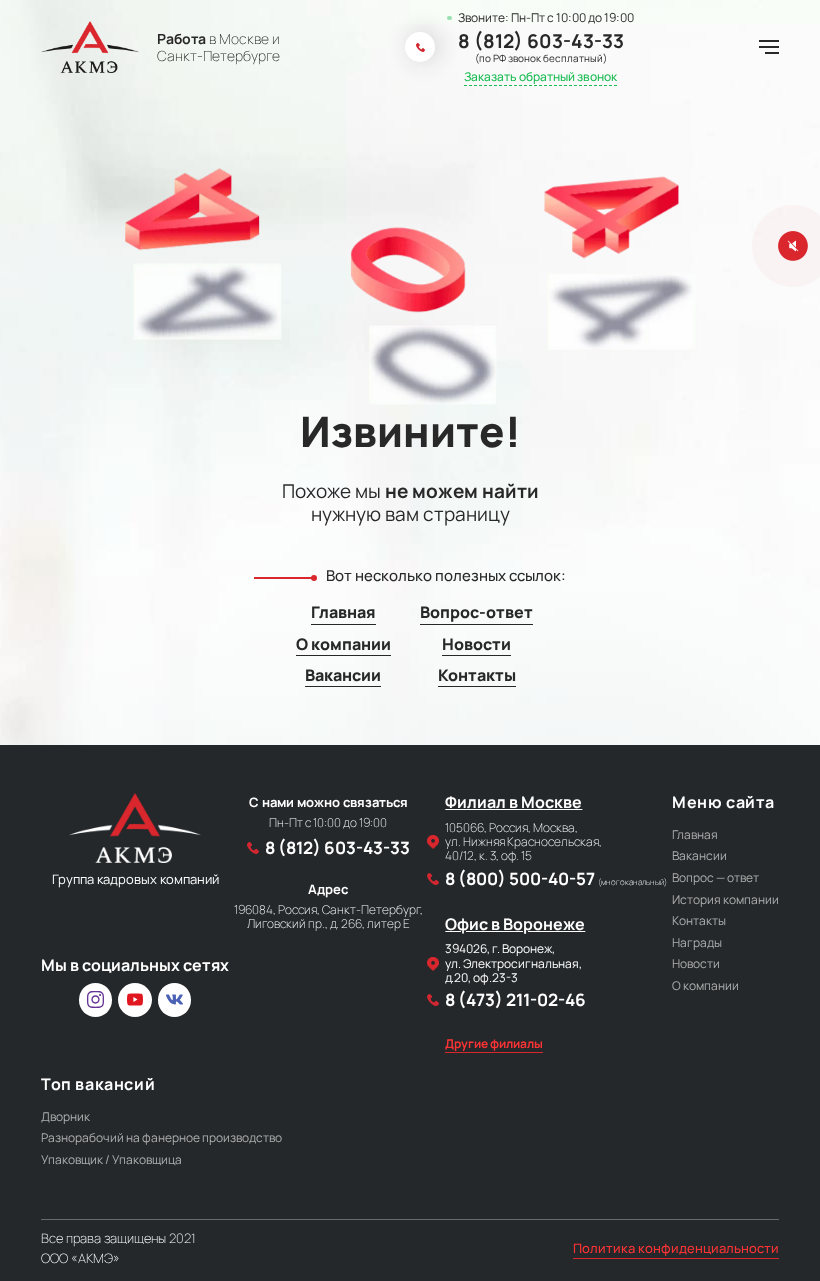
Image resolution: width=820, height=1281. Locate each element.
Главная (343, 612)
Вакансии (343, 675)
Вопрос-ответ (476, 612)
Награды (697, 942)
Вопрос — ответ (715, 877)
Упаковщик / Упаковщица (111, 1159)
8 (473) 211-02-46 (515, 1000)
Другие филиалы (494, 1044)
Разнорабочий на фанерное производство (161, 1137)
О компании (343, 644)
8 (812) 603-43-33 (541, 41)
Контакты (477, 675)
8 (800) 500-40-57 (556, 879)
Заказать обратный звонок (540, 77)
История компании (725, 899)
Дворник (65, 1116)
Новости (476, 644)
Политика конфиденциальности (676, 1249)
